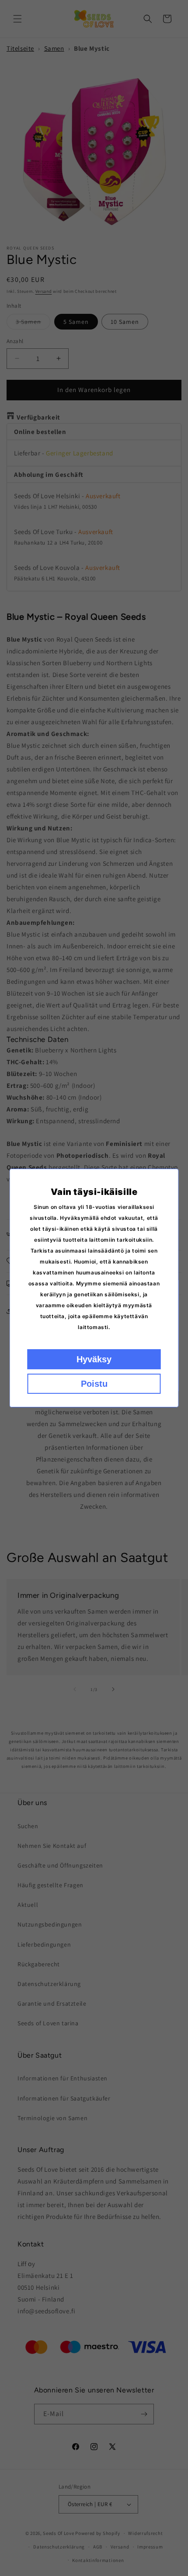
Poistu (94, 1384)
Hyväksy (94, 1359)
